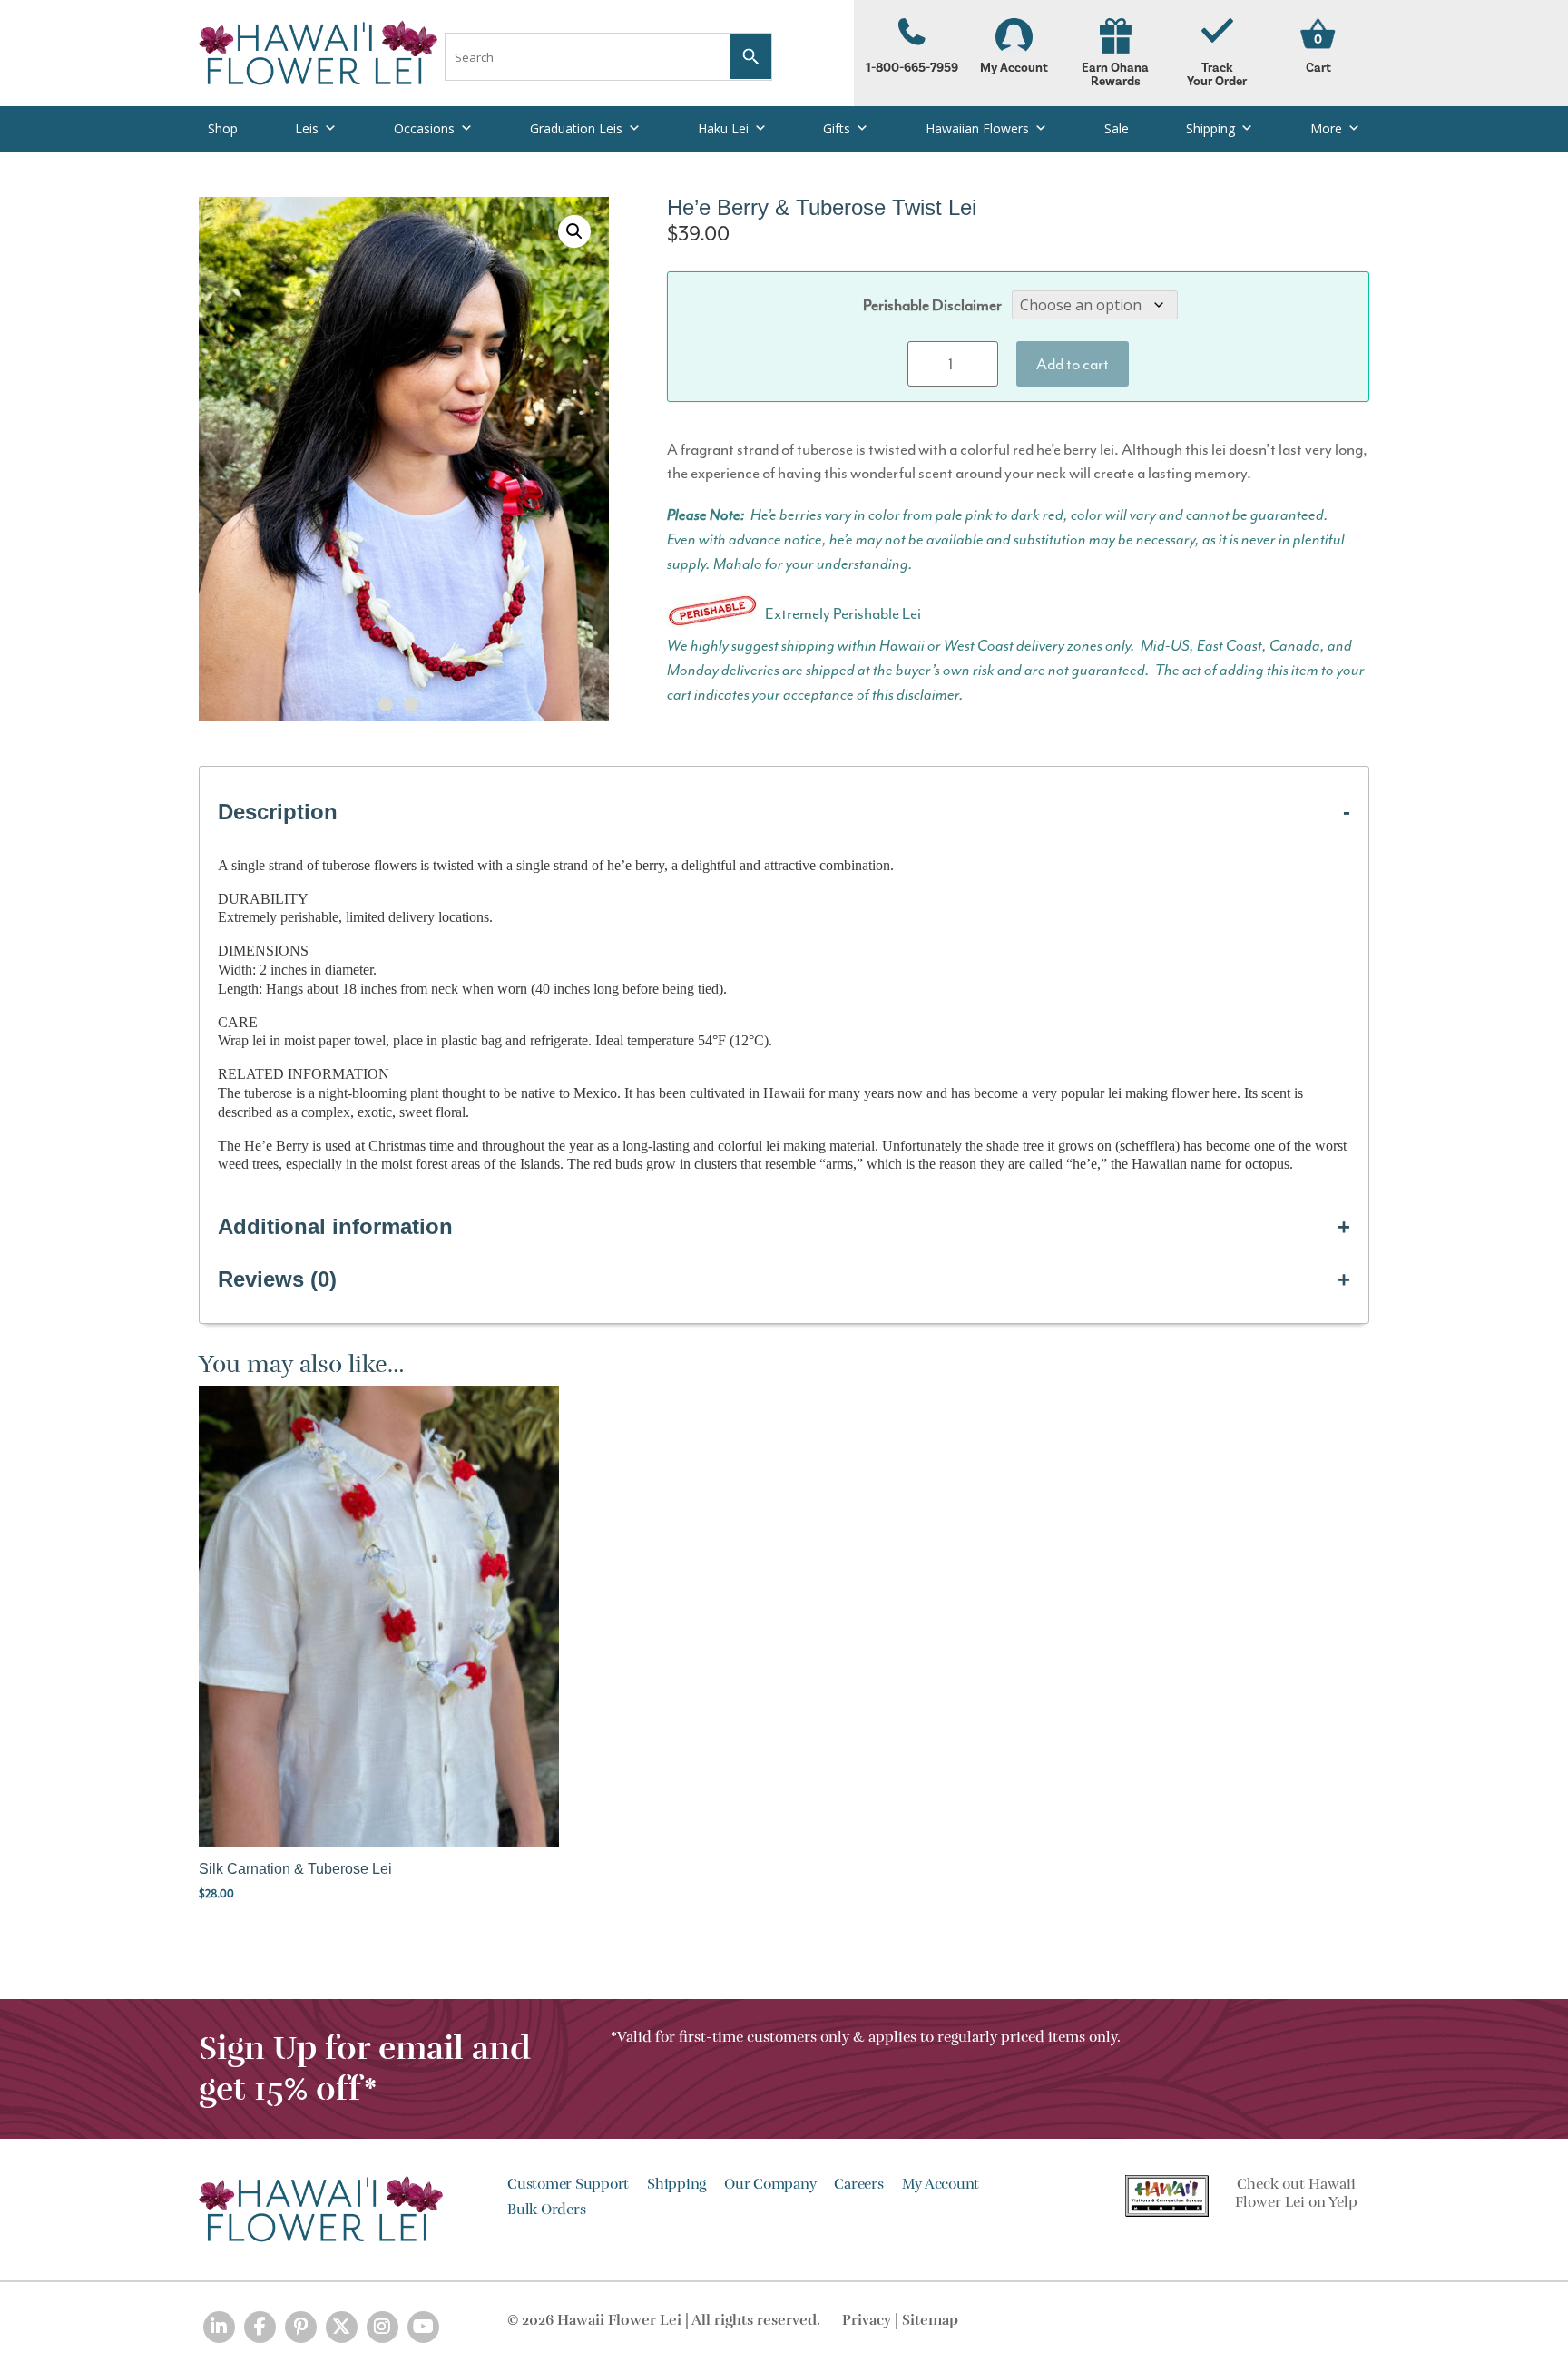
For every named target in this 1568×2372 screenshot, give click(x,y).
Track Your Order (1217, 75)
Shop (223, 128)
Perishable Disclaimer (932, 305)
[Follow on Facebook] (260, 2327)
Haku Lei (723, 128)
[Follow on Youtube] (423, 2327)
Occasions (424, 128)
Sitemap (930, 2320)
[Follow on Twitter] (342, 2327)
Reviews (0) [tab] (277, 1279)
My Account (1014, 68)
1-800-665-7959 (912, 68)
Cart (1318, 68)
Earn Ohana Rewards (1115, 75)
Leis (307, 128)
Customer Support (568, 2184)
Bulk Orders (546, 2210)
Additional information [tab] (335, 1226)
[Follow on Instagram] (382, 2327)
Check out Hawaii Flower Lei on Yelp (1296, 2194)
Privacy (867, 2320)
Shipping (1210, 128)
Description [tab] (278, 812)
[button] (574, 231)
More (1326, 128)
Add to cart (1073, 364)
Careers (858, 2184)
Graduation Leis (576, 128)
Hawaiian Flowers (977, 128)
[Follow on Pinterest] (301, 2327)
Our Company (770, 2184)
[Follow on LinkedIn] (219, 2327)
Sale (1117, 128)
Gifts (837, 128)
